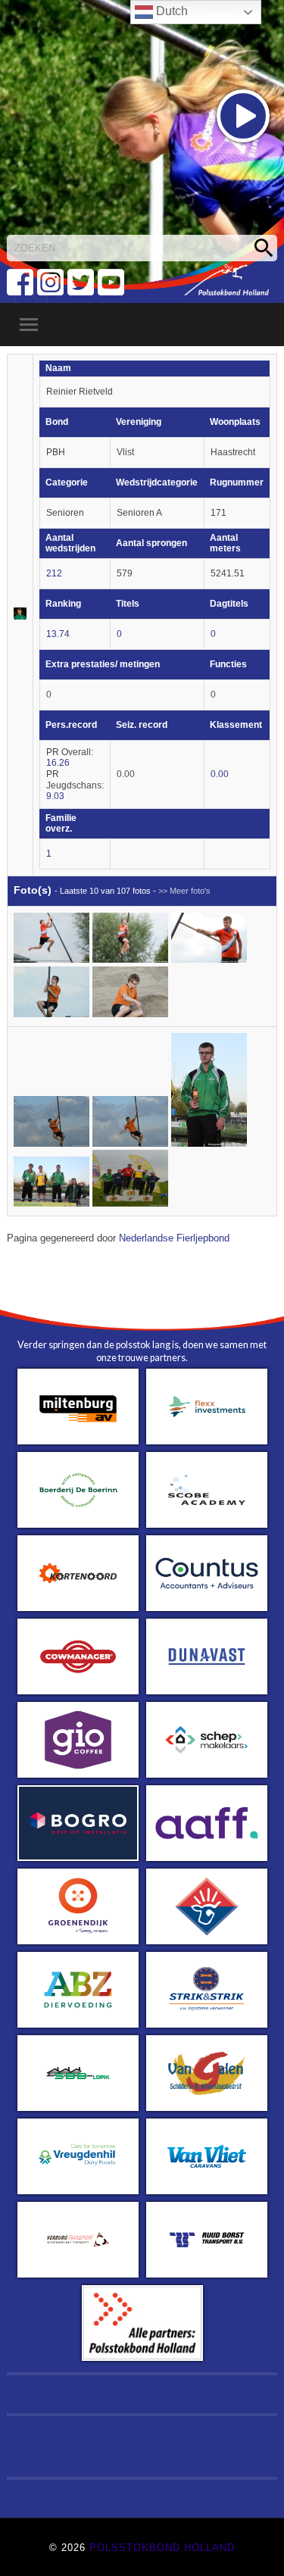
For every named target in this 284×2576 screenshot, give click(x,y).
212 (54, 573)
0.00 (220, 774)
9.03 (55, 796)
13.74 (58, 634)
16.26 (58, 763)
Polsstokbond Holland (162, 2548)
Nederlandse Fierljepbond (174, 1238)
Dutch (170, 11)
